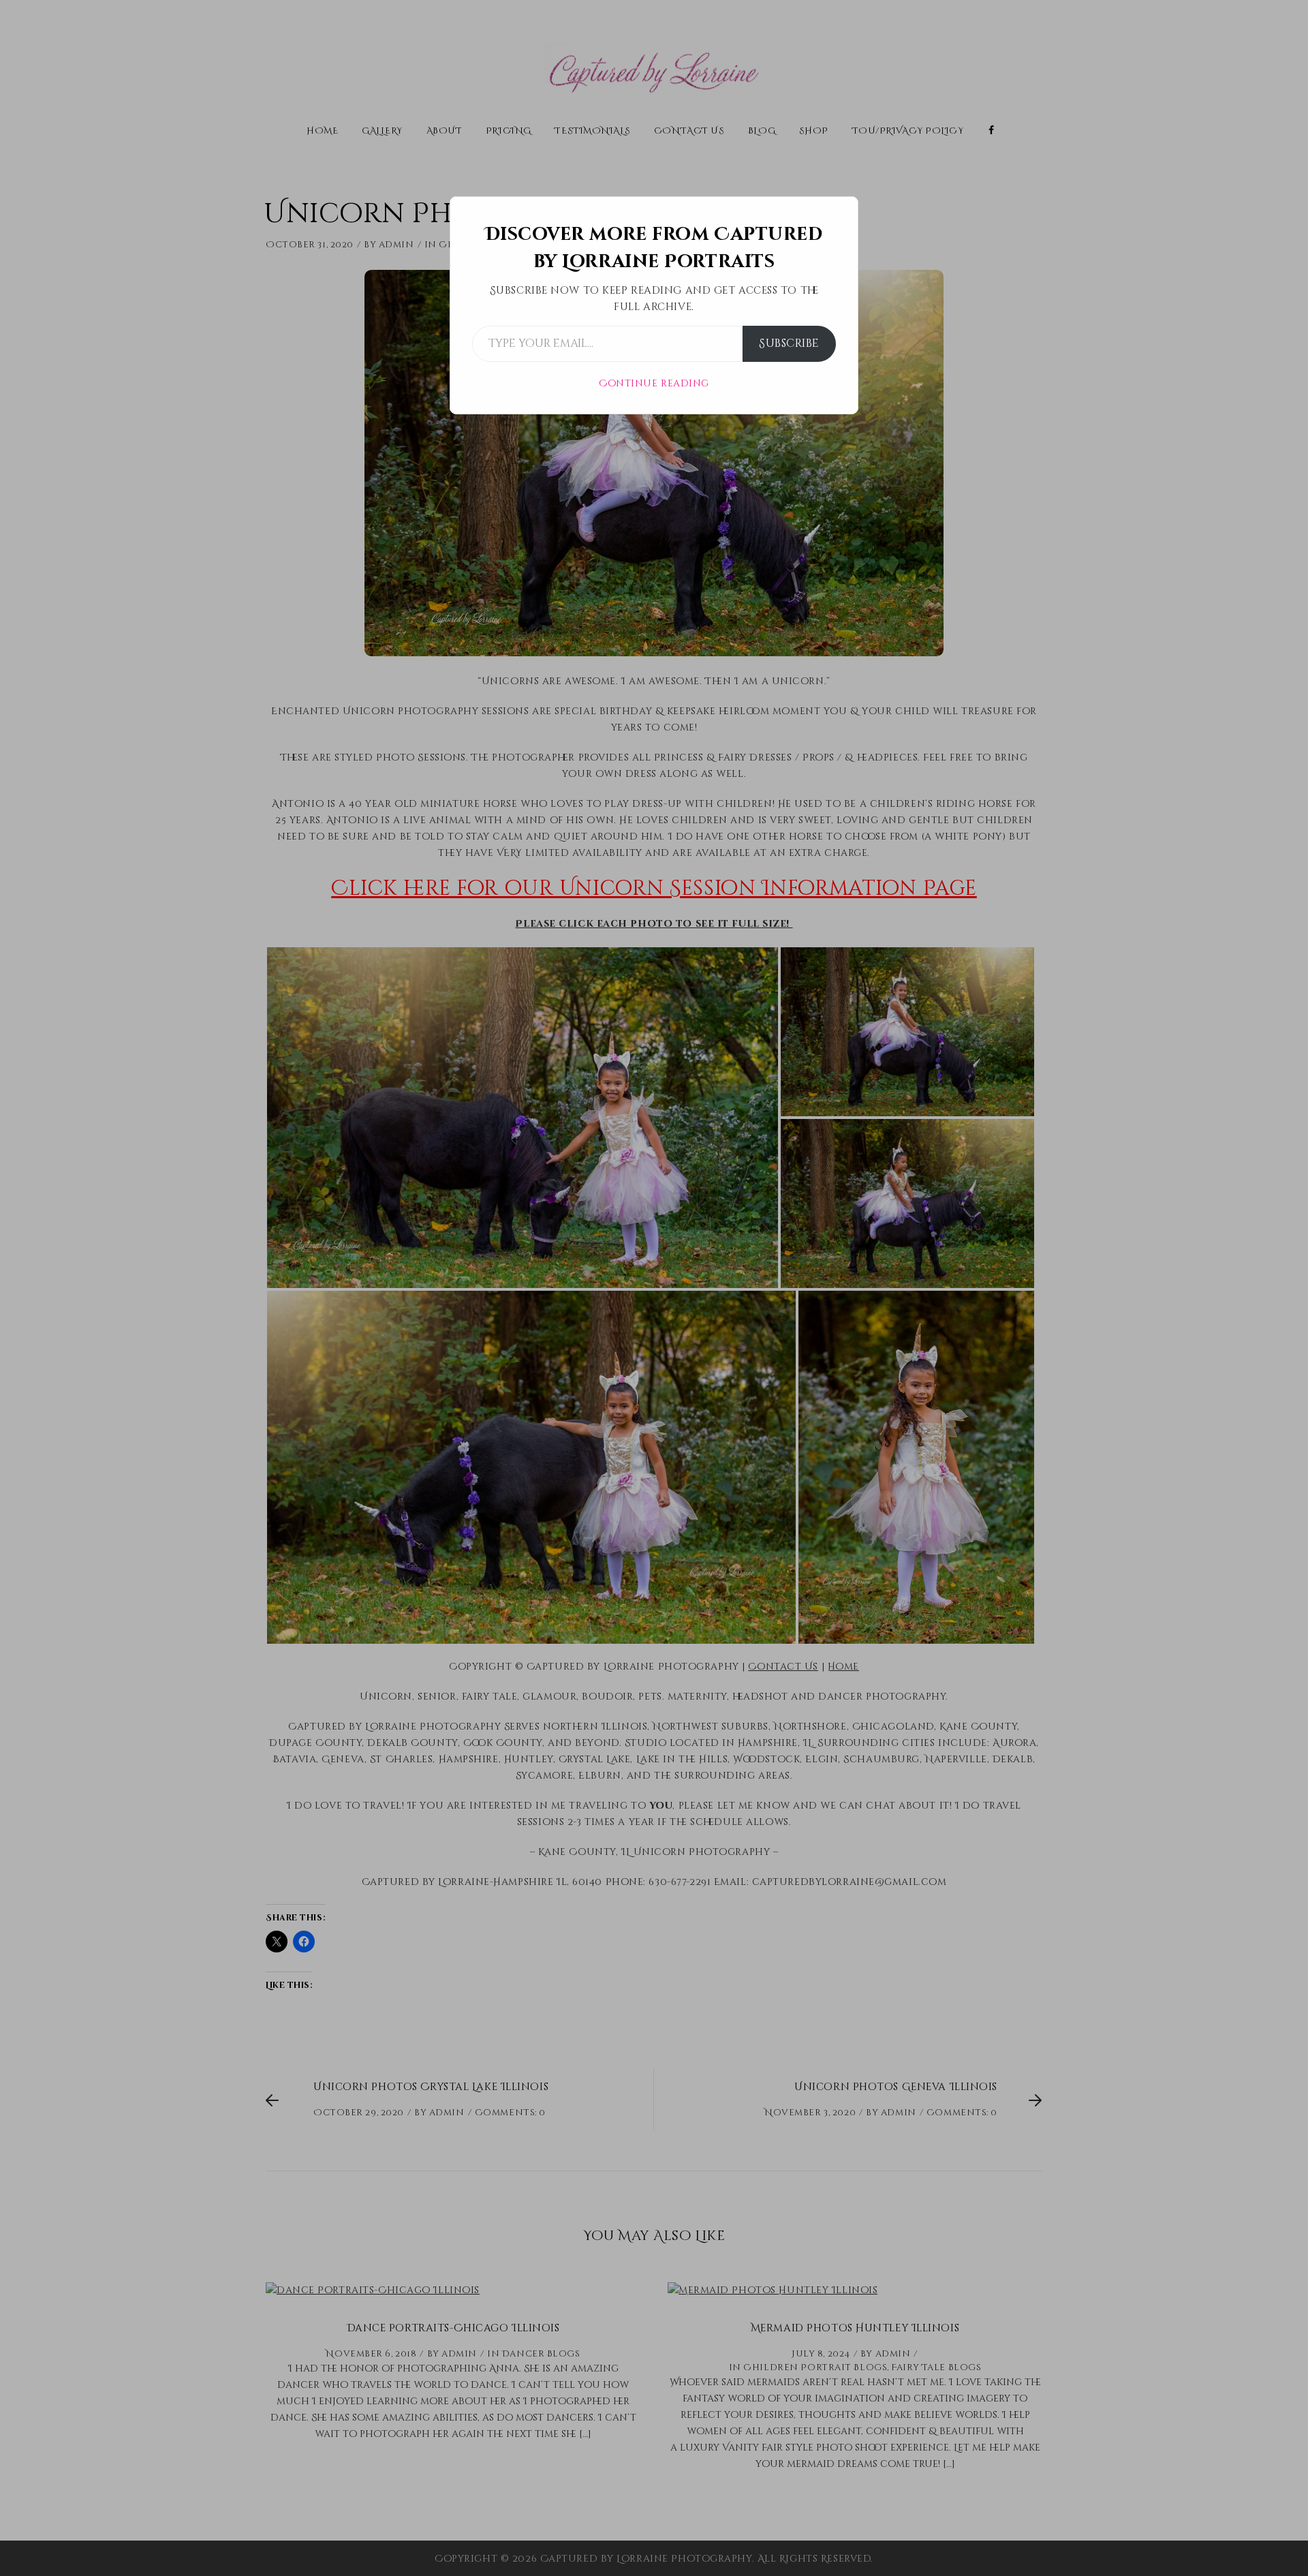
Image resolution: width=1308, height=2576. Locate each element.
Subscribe (789, 343)
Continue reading (654, 383)
